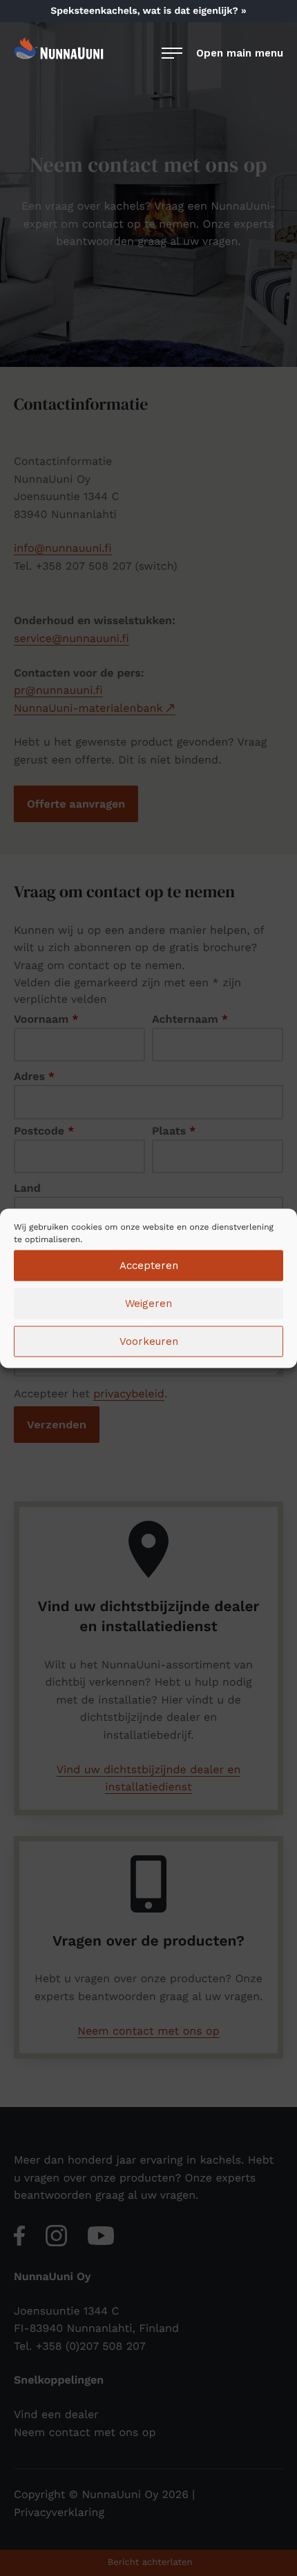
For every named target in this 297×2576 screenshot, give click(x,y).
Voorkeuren (149, 1341)
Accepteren (149, 1266)
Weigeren (148, 1304)
